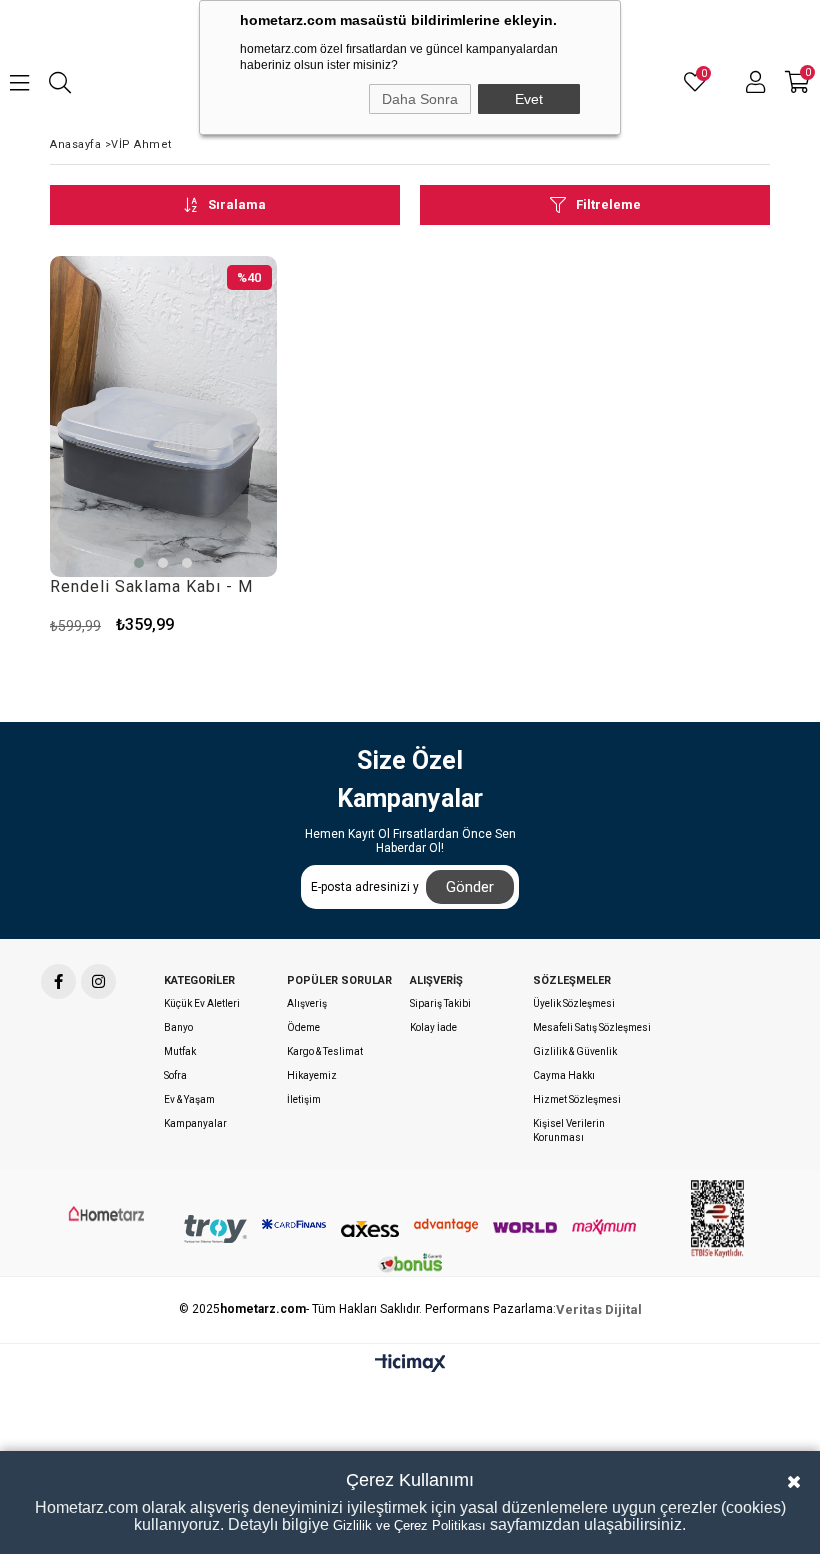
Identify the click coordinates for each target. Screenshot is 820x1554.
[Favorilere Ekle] (254, 624)
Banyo (178, 1027)
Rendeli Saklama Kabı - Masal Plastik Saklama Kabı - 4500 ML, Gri (151, 586)
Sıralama (237, 204)
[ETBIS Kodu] (717, 1219)
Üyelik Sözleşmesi (574, 1003)
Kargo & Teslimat (325, 1051)
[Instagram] (98, 981)
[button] (139, 563)
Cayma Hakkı (564, 1075)
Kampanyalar (195, 1123)
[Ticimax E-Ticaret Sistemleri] (410, 1364)
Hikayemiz (312, 1075)
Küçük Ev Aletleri (202, 1003)
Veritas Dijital (599, 1309)
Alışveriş (307, 1003)
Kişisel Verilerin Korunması (569, 1130)
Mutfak (180, 1051)
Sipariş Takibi (440, 1003)
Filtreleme (608, 204)
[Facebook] (58, 981)
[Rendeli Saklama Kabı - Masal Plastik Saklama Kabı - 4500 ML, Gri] (163, 416)
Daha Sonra (420, 99)
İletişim (304, 1099)
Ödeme (303, 1027)
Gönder (470, 887)
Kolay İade (433, 1027)
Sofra (175, 1075)
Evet (529, 99)
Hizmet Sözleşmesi (577, 1099)
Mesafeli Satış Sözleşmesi (592, 1027)
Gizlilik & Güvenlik (575, 1051)
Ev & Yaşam (189, 1099)
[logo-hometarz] (107, 1214)
